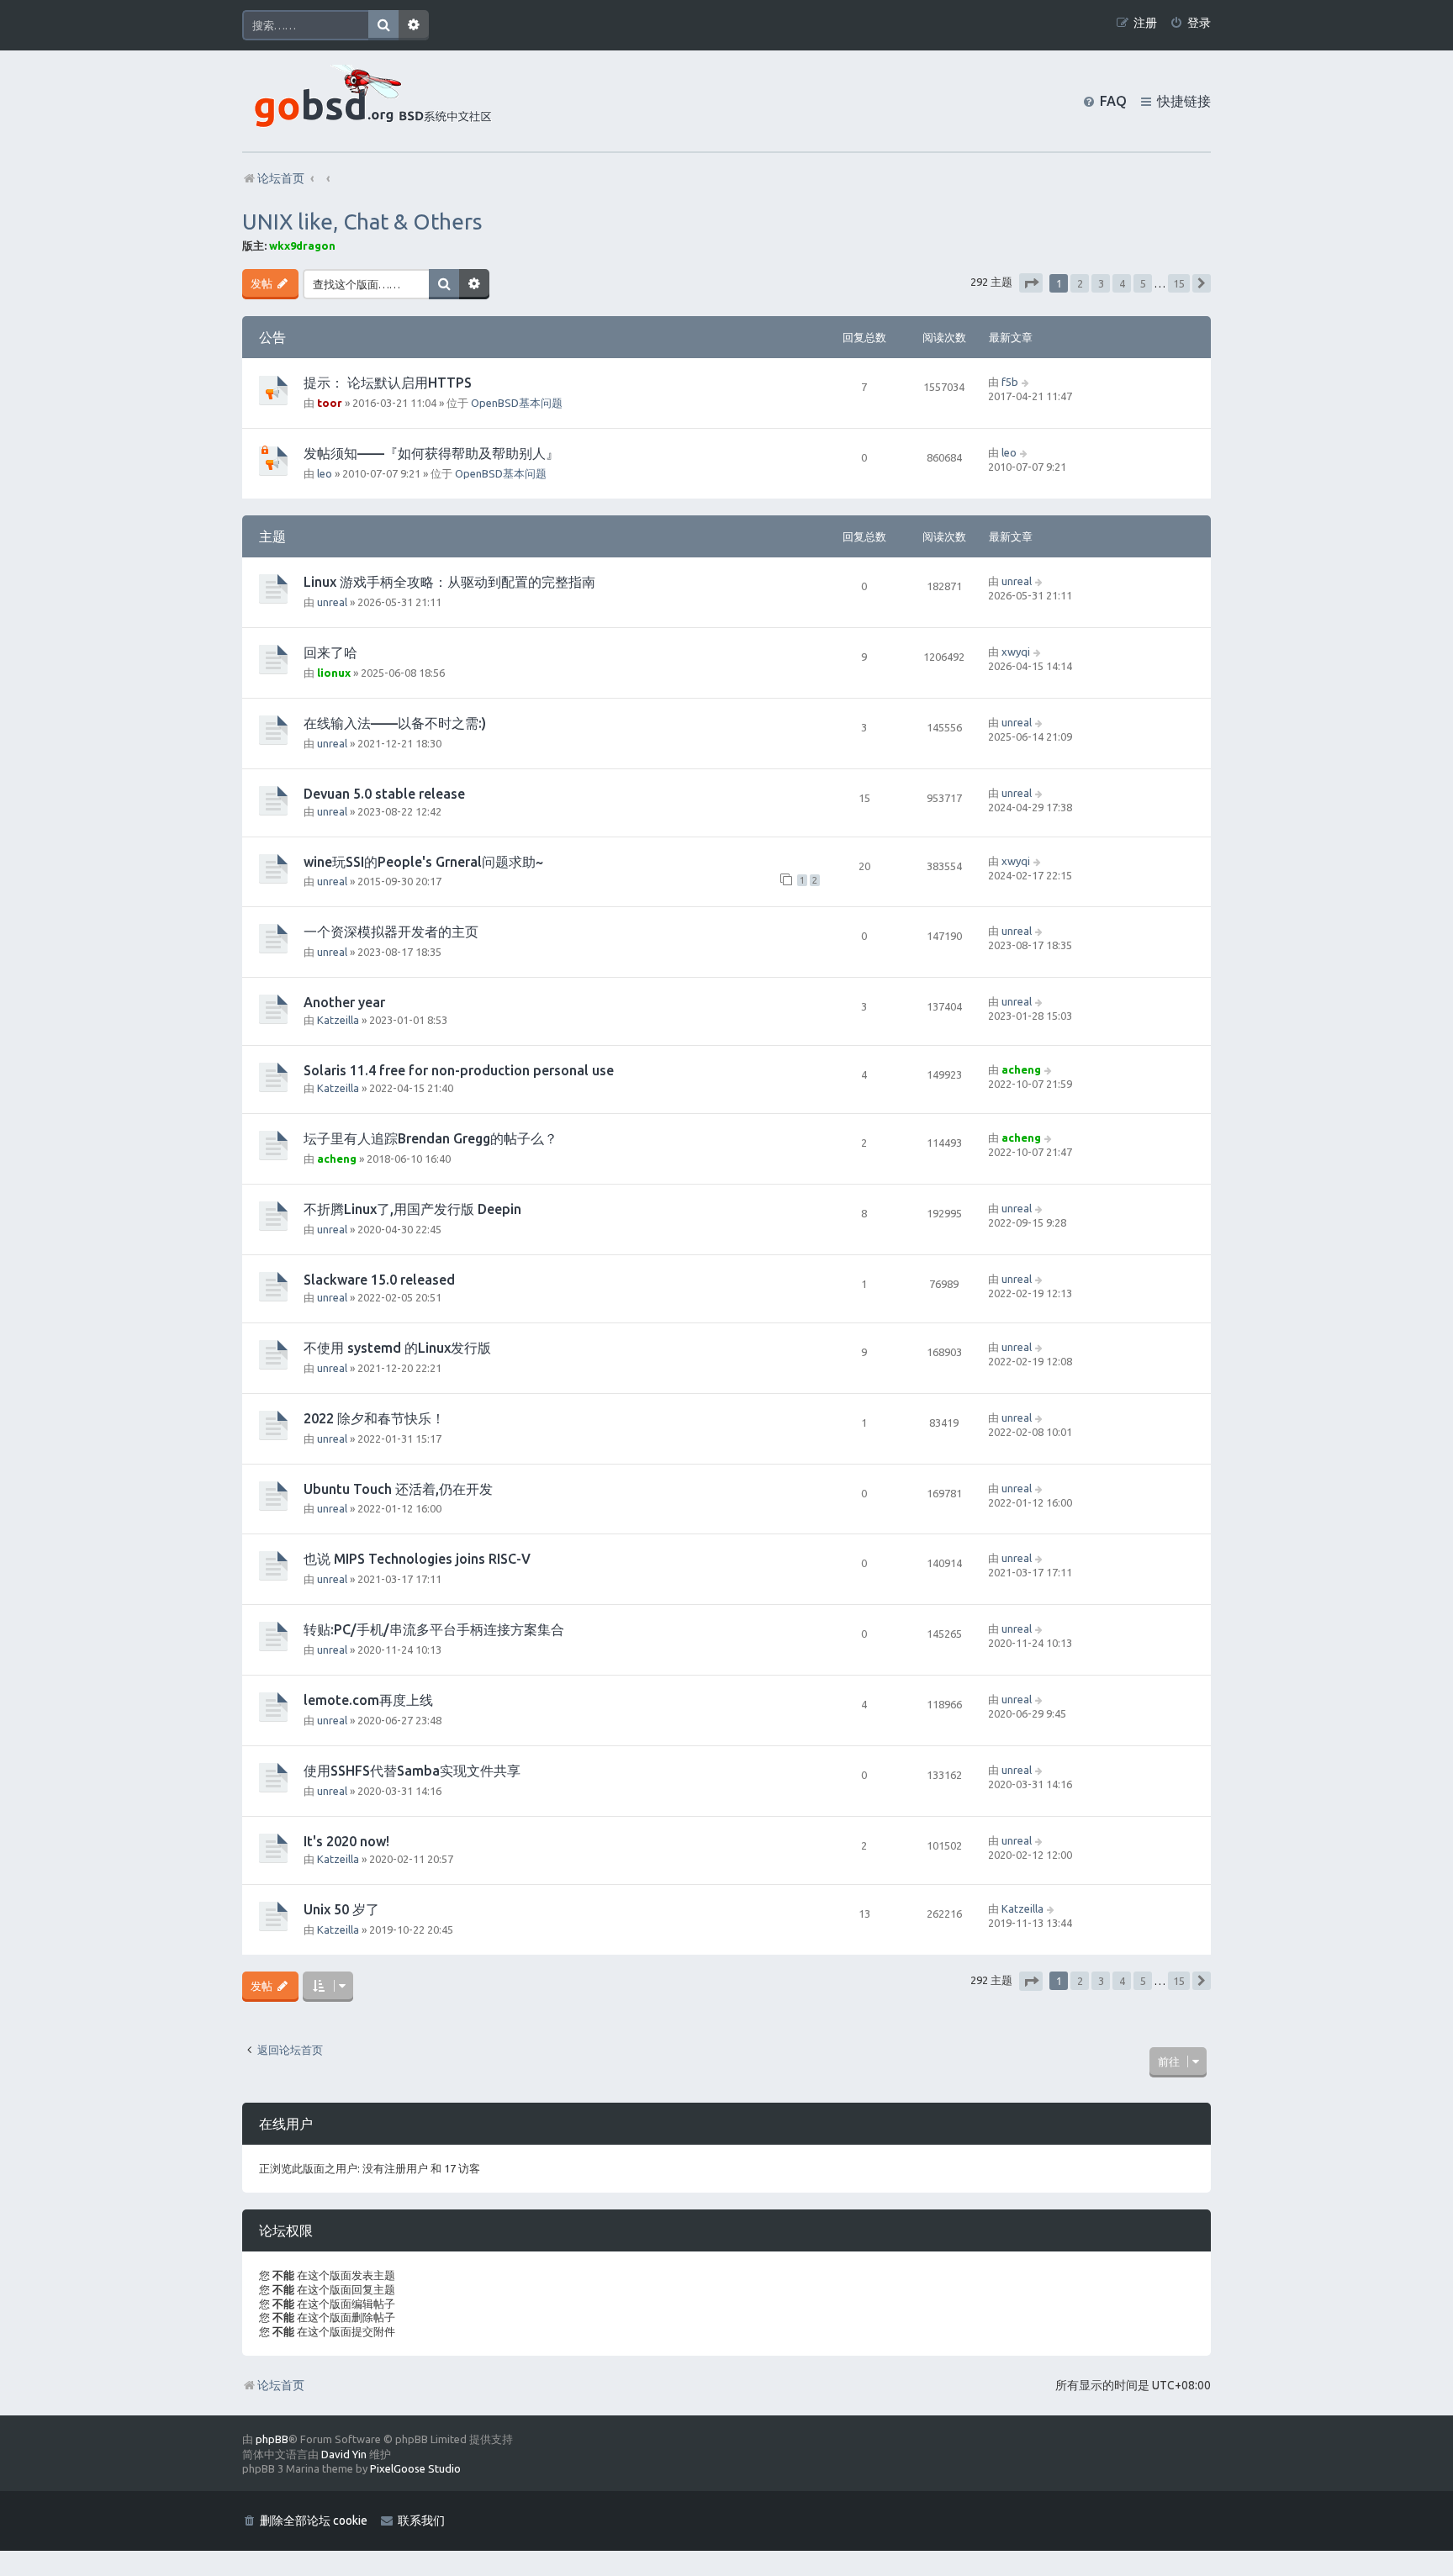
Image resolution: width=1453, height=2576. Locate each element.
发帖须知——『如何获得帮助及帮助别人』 (431, 453)
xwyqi (1016, 652)
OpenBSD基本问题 (517, 403)
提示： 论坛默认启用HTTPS (388, 383)
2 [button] (1080, 283)
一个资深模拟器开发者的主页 (391, 932)
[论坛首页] (369, 101)
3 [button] (1101, 283)
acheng (1021, 1069)
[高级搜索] (414, 25)
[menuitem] (1190, 23)
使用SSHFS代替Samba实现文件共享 (412, 1771)
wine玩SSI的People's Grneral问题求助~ (423, 862)
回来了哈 (330, 652)
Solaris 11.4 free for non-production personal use (459, 1070)
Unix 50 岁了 (341, 1909)
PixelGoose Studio (415, 2468)
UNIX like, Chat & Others (362, 222)
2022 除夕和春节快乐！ (374, 1418)
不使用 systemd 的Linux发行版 (397, 1348)
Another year (344, 1002)
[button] (1031, 283)
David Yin (344, 2454)
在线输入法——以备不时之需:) (395, 723)
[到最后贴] (1026, 382)
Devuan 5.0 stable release (384, 794)
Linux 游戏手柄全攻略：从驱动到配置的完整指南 (449, 582)
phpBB (272, 2439)
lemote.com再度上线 (368, 1700)
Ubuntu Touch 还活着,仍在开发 (398, 1489)
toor (330, 403)
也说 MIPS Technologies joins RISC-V (417, 1559)
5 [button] (1143, 283)
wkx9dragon (302, 245)
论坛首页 (281, 2385)
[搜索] (383, 25)
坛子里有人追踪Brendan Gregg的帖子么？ (431, 1138)
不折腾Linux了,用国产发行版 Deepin (412, 1209)
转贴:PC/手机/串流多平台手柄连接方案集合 (434, 1629)
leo (325, 473)
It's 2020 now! (346, 1841)
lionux (334, 673)
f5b (1010, 382)
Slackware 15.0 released (379, 1280)
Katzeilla (338, 1020)
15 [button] (1179, 283)
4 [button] (1122, 283)
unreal (332, 602)
